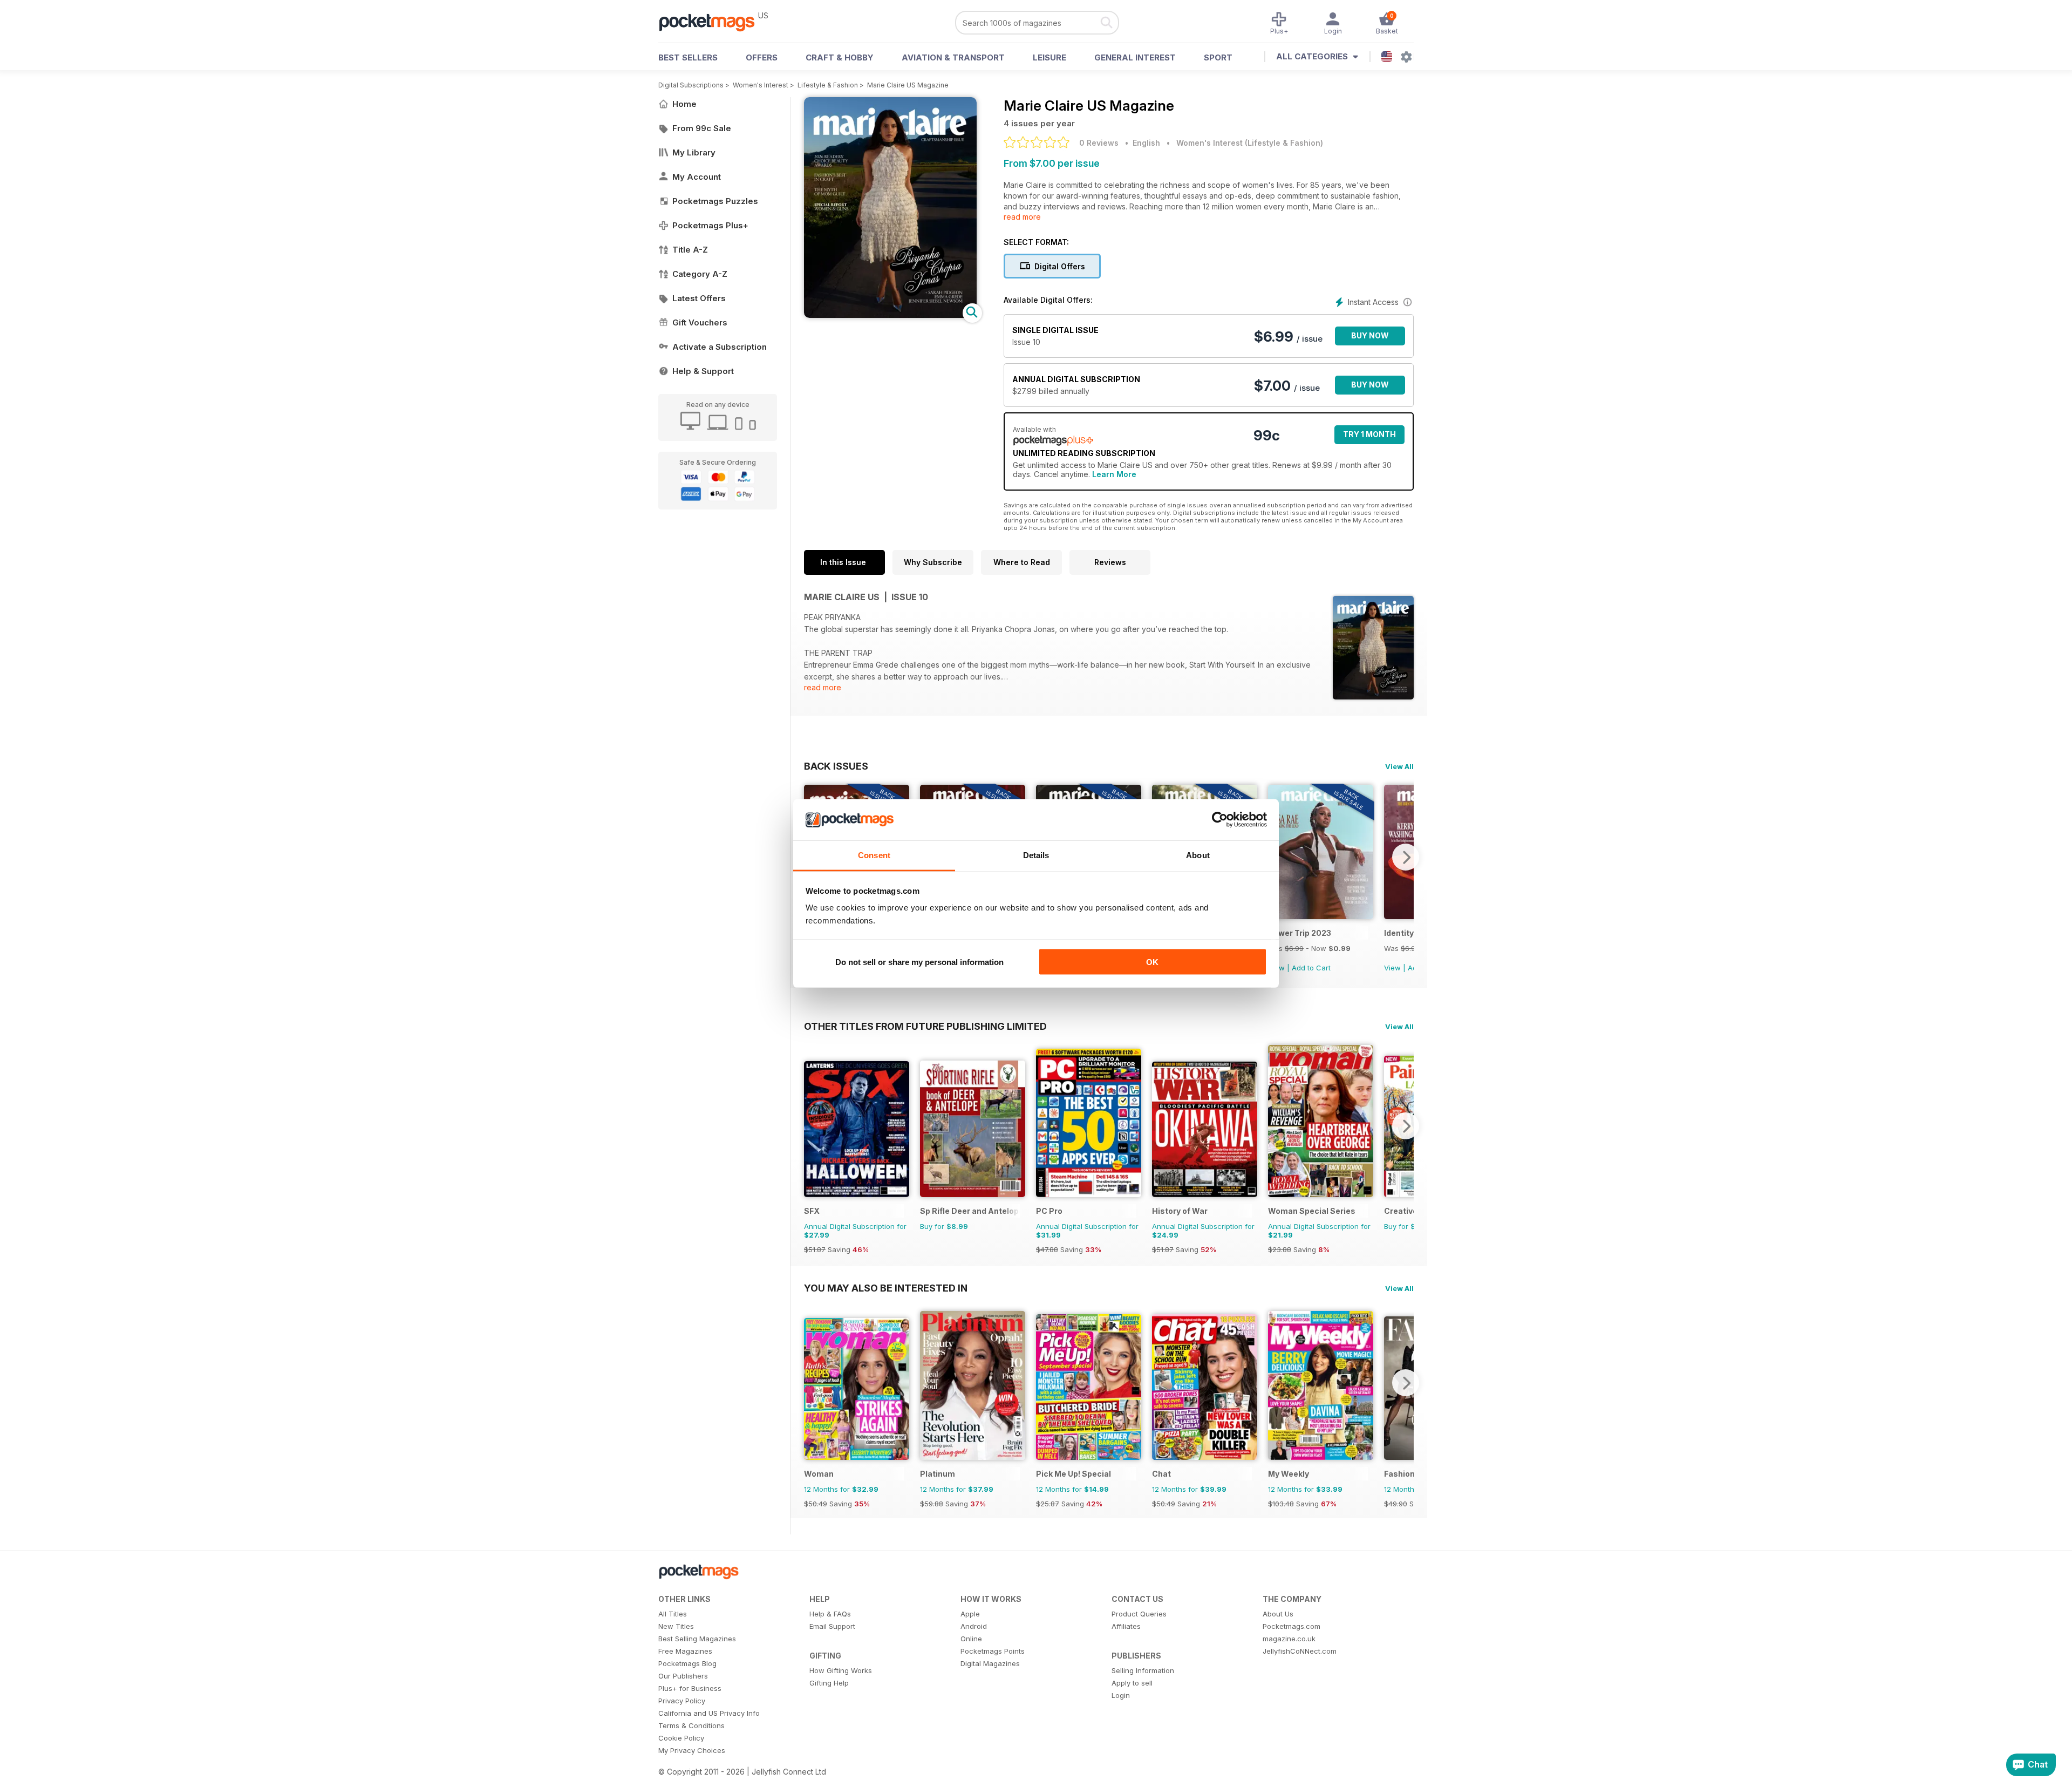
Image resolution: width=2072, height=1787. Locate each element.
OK (1152, 962)
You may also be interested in (886, 1288)
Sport (1218, 57)
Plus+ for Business (690, 1688)
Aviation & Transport (953, 57)
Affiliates (1126, 1626)
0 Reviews (1099, 143)
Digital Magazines (990, 1663)
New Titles (676, 1626)
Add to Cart (1311, 968)
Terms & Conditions (691, 1725)
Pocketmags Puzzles (715, 201)
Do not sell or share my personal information (919, 962)
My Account (697, 177)
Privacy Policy (682, 1701)
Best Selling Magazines (697, 1639)
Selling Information (1143, 1670)
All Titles (673, 1614)
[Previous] (812, 1126)
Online (971, 1639)
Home (684, 104)
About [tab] (1198, 855)
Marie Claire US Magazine (908, 85)
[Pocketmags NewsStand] (712, 22)
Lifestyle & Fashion (828, 85)
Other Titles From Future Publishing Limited (925, 1026)
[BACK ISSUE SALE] (1321, 916)
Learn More (1114, 474)
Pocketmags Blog (687, 1663)
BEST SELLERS (688, 57)
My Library (694, 152)
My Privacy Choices (692, 1750)
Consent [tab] (874, 855)
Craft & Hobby (840, 57)
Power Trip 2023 (1300, 933)
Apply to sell (1132, 1683)
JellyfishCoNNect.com (1300, 1651)
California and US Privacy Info (709, 1713)
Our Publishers (683, 1676)
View (1392, 968)
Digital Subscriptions (691, 85)
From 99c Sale (702, 128)
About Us (1278, 1614)
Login (1121, 1695)
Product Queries (1139, 1614)
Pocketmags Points (993, 1651)
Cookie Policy (681, 1738)
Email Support (832, 1626)
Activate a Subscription (720, 347)
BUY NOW (1370, 335)
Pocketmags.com (1291, 1626)
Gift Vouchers (700, 322)
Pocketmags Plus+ (710, 225)
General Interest (1135, 57)
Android (974, 1626)
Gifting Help (829, 1683)
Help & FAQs (830, 1614)
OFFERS (762, 57)
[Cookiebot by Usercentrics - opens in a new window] (1220, 820)
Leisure (1049, 57)
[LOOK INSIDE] (890, 315)
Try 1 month (1369, 434)
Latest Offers (699, 298)
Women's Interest (761, 85)
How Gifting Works (841, 1670)
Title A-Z (690, 250)
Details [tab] (1036, 855)
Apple (970, 1614)
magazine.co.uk (1289, 1639)
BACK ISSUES (836, 766)
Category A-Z (700, 274)
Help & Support (703, 371)
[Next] (1406, 857)
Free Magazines (685, 1651)
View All (1399, 766)
